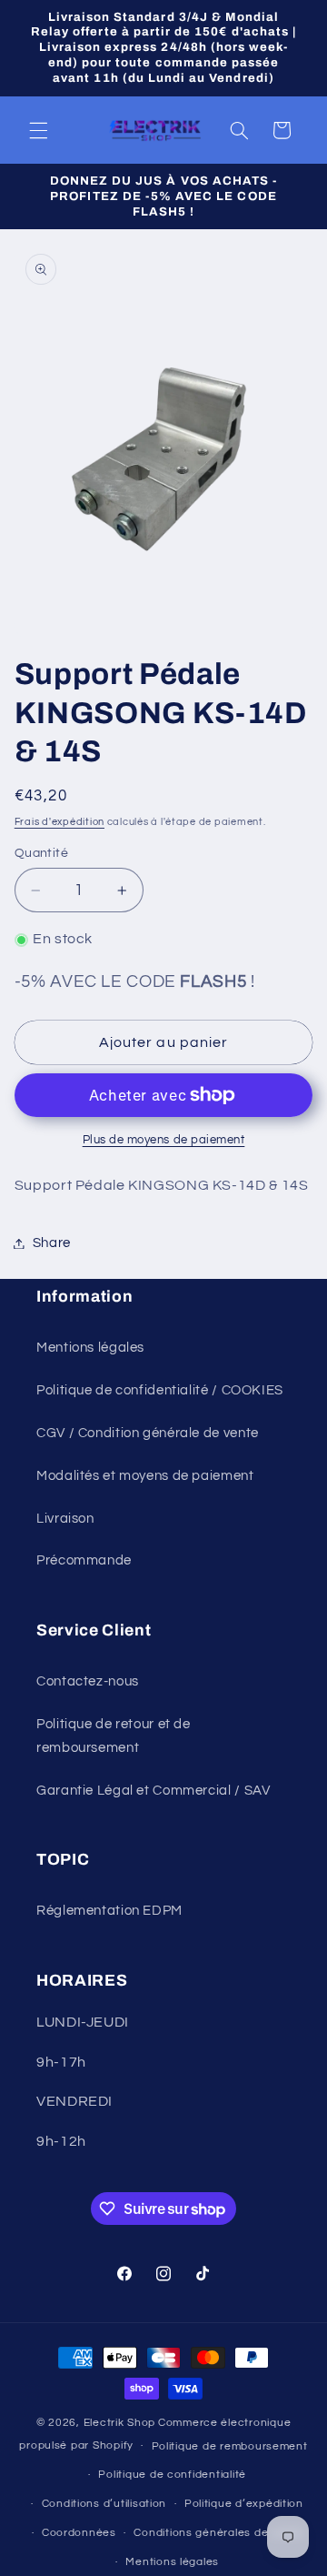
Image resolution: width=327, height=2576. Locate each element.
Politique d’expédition (244, 2504)
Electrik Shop (120, 2423)
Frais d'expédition (59, 822)
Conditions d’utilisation (104, 2504)
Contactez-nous (88, 1681)
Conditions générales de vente (218, 2533)
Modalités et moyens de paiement (145, 1476)
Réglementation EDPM (109, 1911)
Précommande (84, 1560)
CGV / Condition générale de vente (148, 1433)
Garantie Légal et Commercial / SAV (153, 1791)
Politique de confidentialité (172, 2475)
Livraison (65, 1519)
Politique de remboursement (230, 2446)
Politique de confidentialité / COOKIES (160, 1390)
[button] (38, 130)
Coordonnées (79, 2533)
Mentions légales (90, 1348)
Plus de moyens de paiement (164, 1140)
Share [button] (52, 1243)
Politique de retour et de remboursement (114, 1736)
